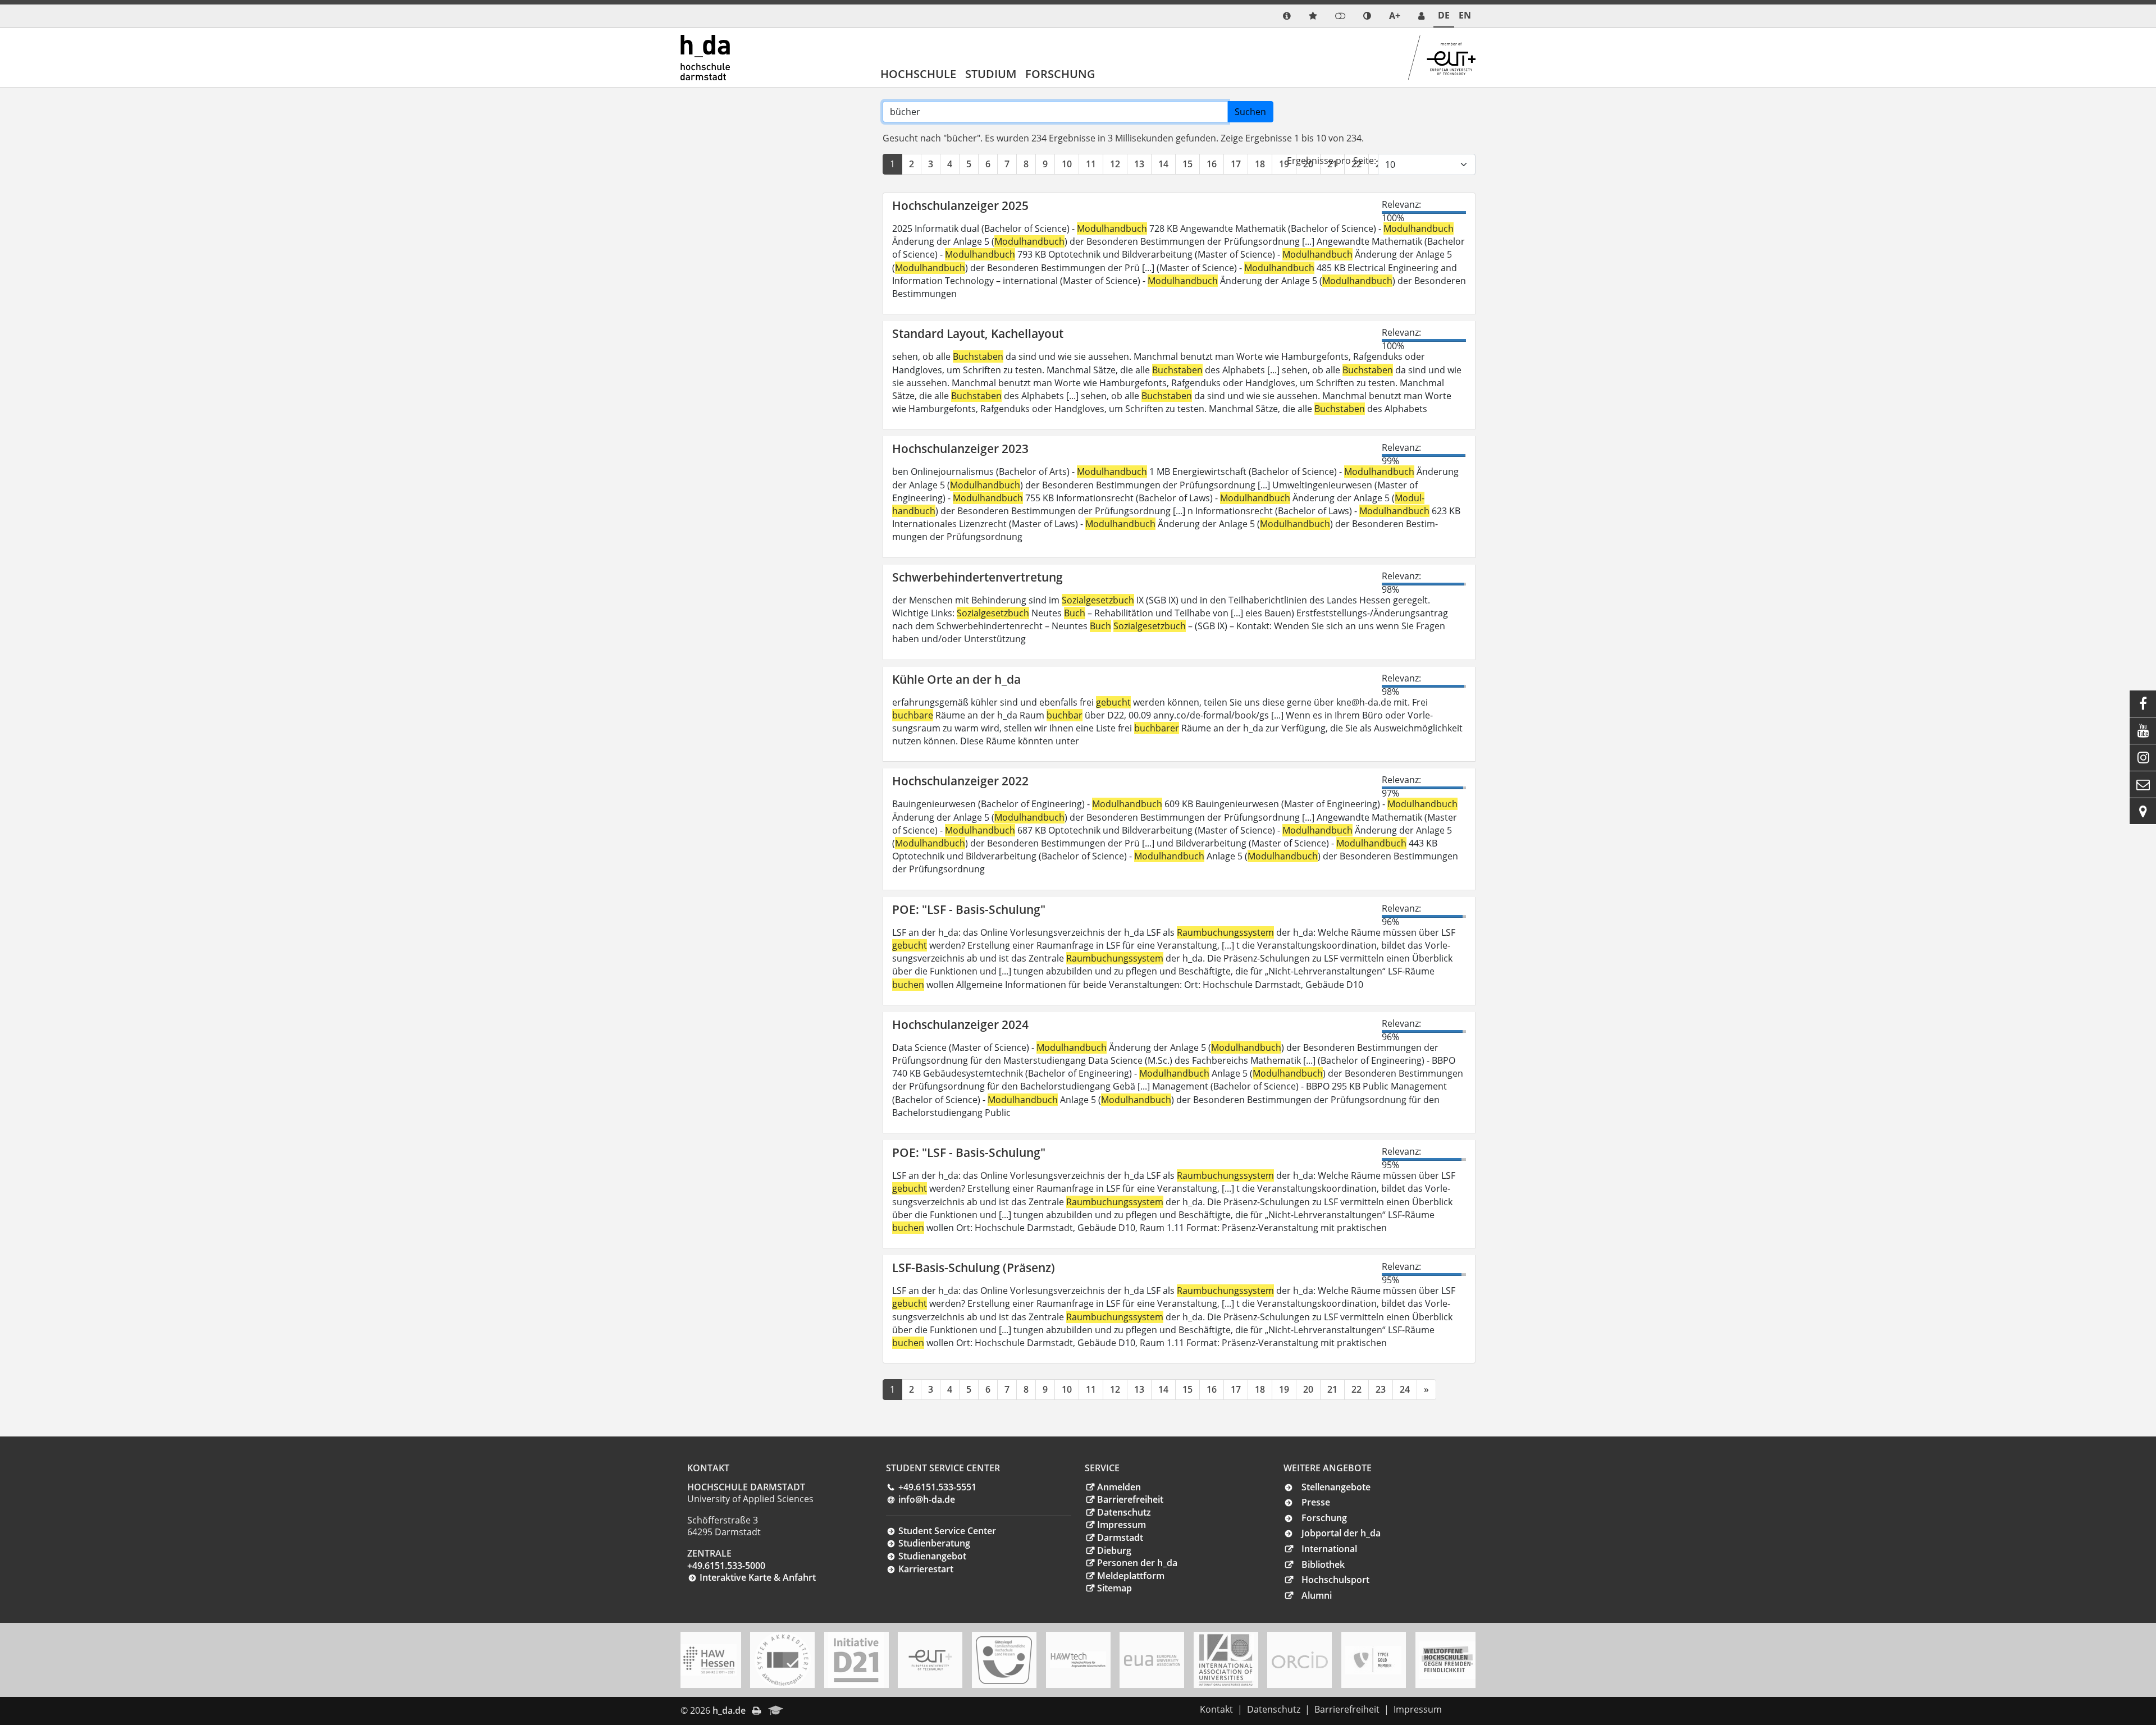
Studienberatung (934, 1543)
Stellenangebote (1336, 1487)
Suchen (1250, 112)
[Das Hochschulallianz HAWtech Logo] (1078, 1660)
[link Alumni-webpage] (776, 1711)
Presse (1316, 1502)
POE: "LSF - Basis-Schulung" (969, 909)
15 (1187, 164)
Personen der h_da (1137, 1563)
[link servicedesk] (1421, 16)
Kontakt (1216, 1709)
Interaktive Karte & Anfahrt (758, 1577)
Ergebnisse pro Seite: (1331, 161)
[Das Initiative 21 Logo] (856, 1660)
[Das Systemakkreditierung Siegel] (783, 1660)
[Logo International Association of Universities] (1226, 1660)
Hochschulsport (1335, 1580)
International (1329, 1549)
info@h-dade (927, 1499)
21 (1332, 1389)
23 (1381, 1389)
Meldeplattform (1131, 1576)
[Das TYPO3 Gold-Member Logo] (1373, 1660)
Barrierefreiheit (1130, 1499)
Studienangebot (932, 1556)
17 (1236, 164)
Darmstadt (1120, 1538)
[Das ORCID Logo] (1300, 1660)
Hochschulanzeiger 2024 (960, 1024)
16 (1212, 164)
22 (1356, 1389)
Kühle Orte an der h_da (956, 679)
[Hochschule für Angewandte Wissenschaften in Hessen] (709, 1660)
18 (1260, 164)
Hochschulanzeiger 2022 (960, 781)
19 (1284, 164)
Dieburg (1114, 1550)
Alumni (1317, 1595)
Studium (991, 74)
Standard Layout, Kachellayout (978, 333)
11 (1091, 164)
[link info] (1287, 16)
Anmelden (1119, 1487)
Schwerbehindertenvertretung (977, 577)
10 (1067, 164)
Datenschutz (1124, 1512)
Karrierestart (926, 1569)
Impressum (1122, 1525)
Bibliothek (1323, 1564)
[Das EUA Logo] (1152, 1660)
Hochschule (918, 74)
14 (1163, 164)
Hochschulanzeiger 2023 (960, 449)
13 (1139, 164)
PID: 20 (806, 1710)
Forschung (1060, 74)
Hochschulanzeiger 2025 (960, 205)
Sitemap (1114, 1588)
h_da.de (729, 1710)
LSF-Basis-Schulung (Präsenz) (974, 1268)
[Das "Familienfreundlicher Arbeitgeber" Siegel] (1004, 1660)
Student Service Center (947, 1531)
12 (1115, 164)
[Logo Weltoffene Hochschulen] (1447, 1660)
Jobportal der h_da (1341, 1533)
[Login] (1340, 16)
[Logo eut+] (930, 1660)
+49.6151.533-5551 (937, 1487)
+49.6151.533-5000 (726, 1566)
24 (1405, 1389)
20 (1308, 1389)
